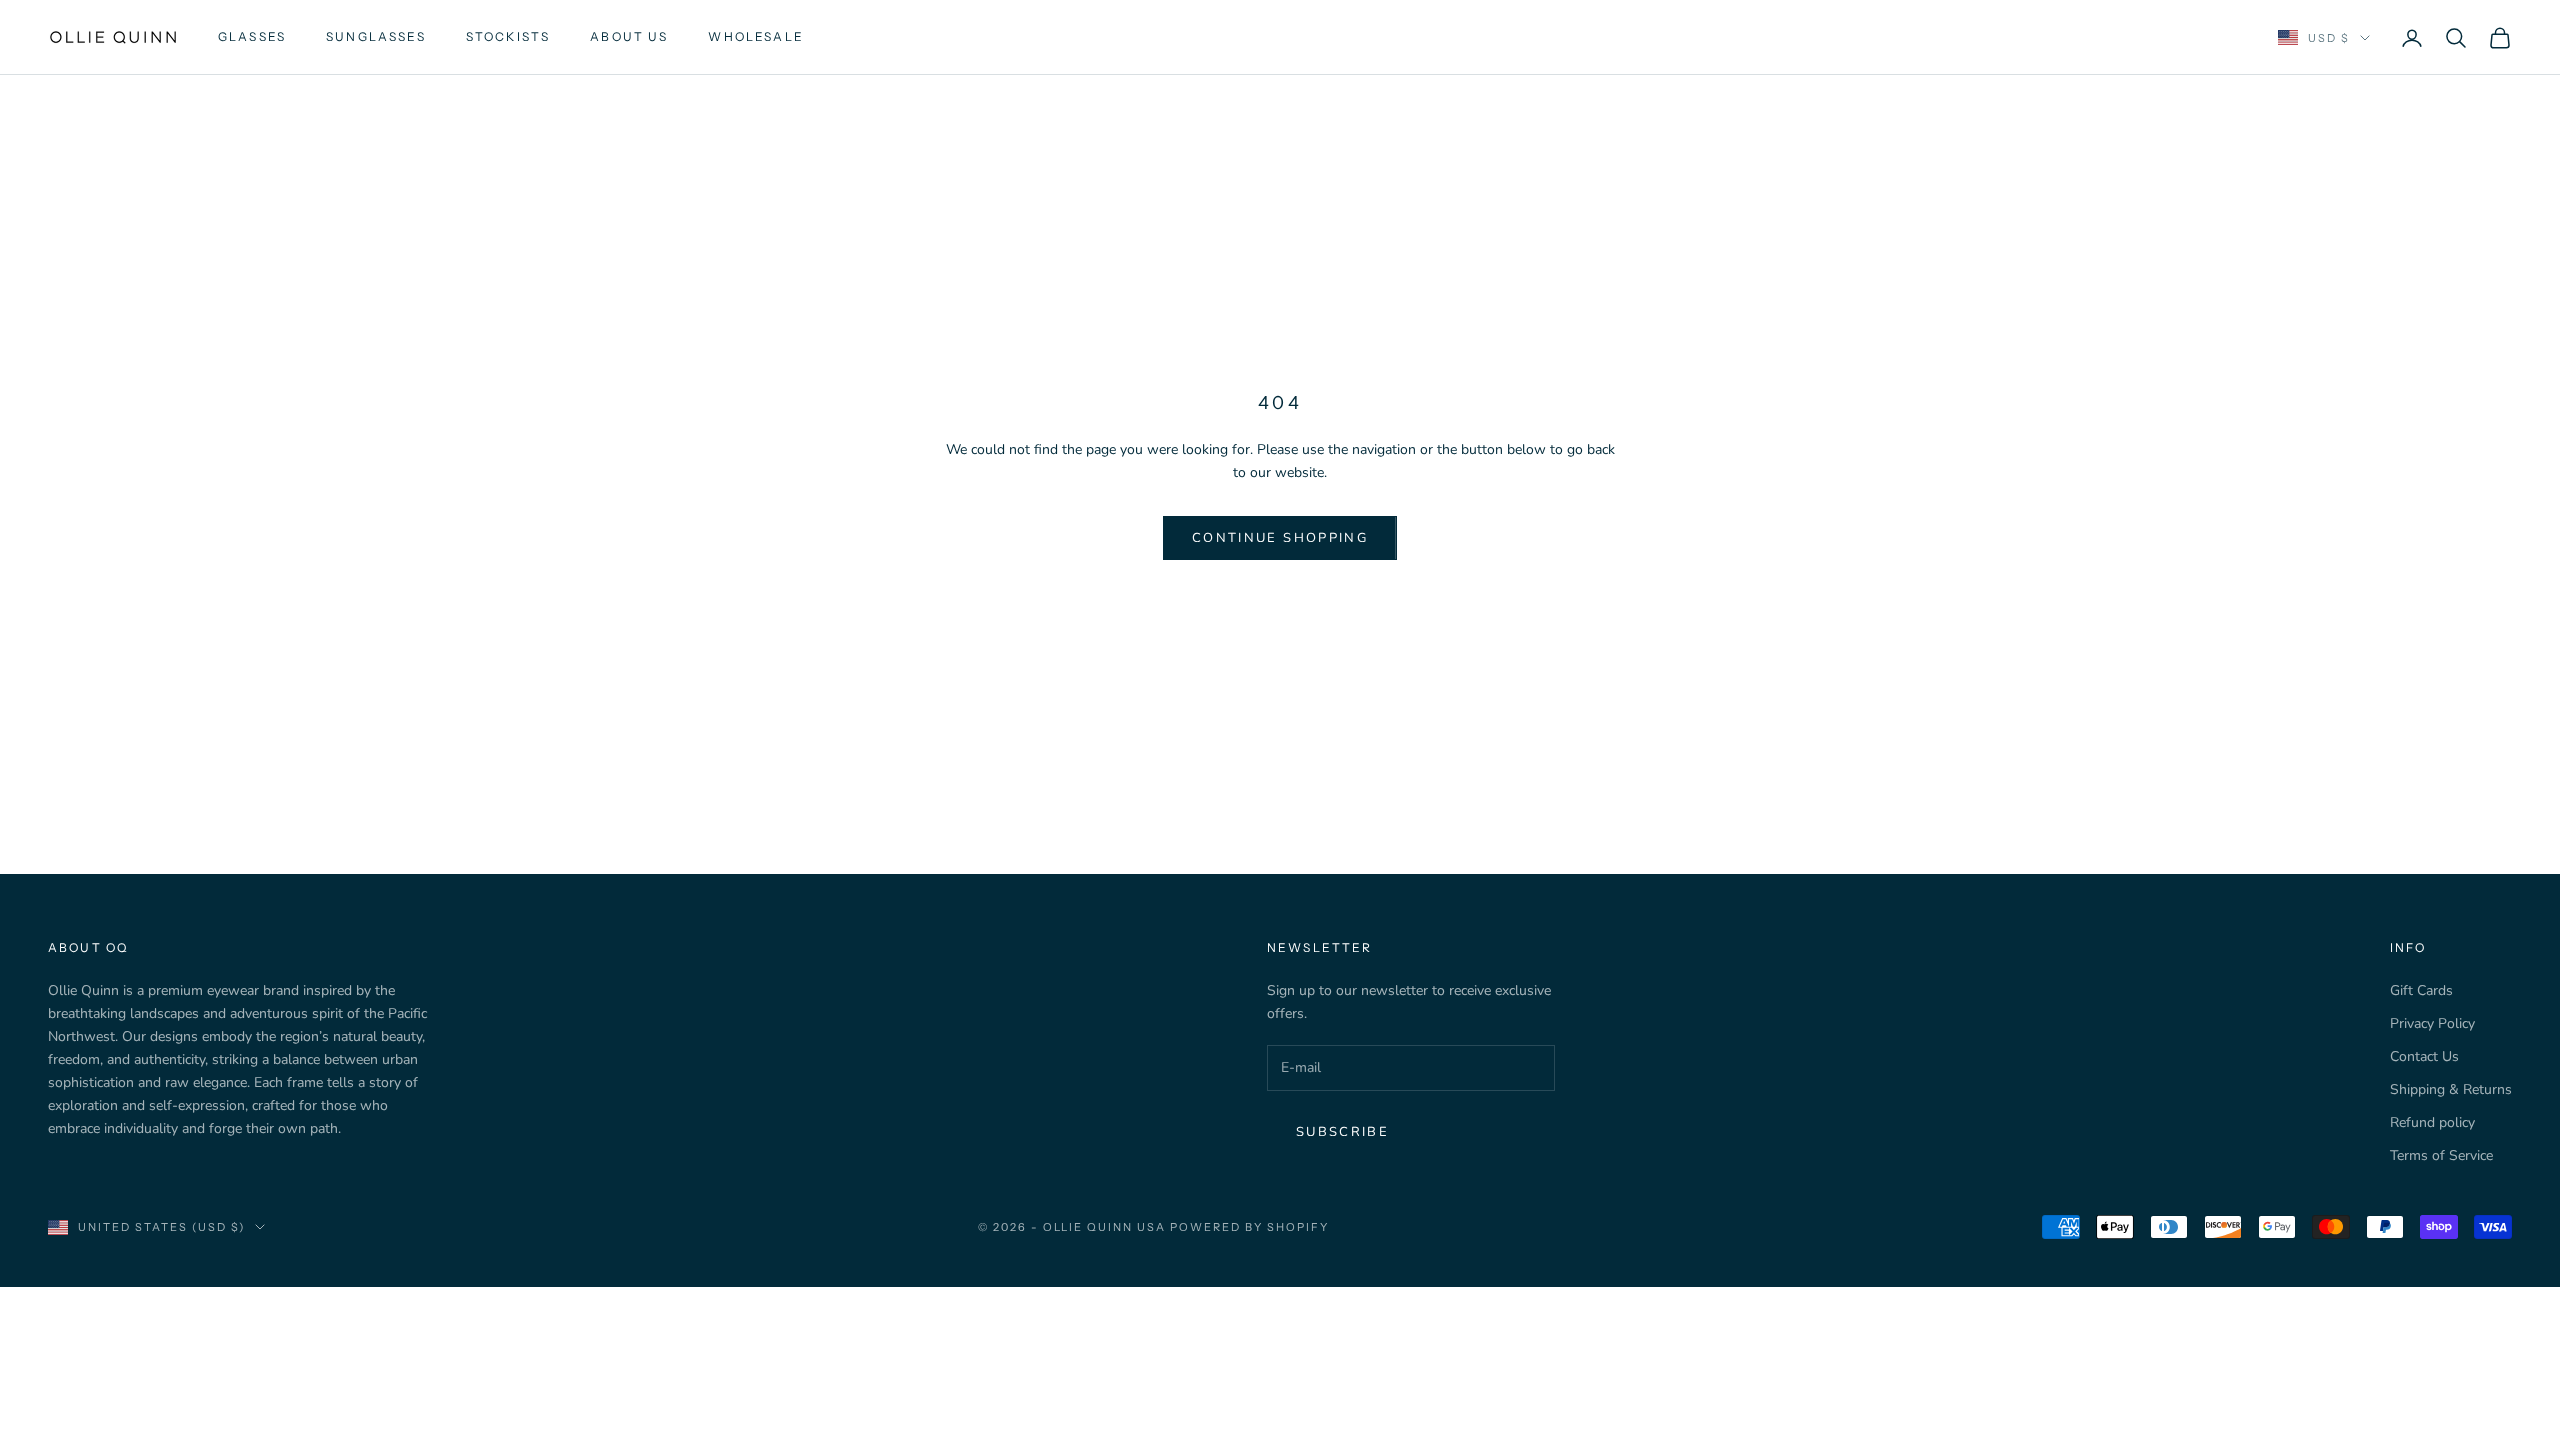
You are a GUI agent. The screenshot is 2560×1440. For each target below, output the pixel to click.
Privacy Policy (2432, 1023)
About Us (629, 36)
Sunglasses (376, 36)
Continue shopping (1280, 538)
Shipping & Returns (2451, 1089)
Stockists (508, 36)
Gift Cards (2421, 990)
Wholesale (755, 36)
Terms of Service (2441, 1155)
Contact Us (2424, 1056)
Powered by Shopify (1249, 1227)
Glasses (252, 36)
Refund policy (2432, 1122)
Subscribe (1342, 1132)
